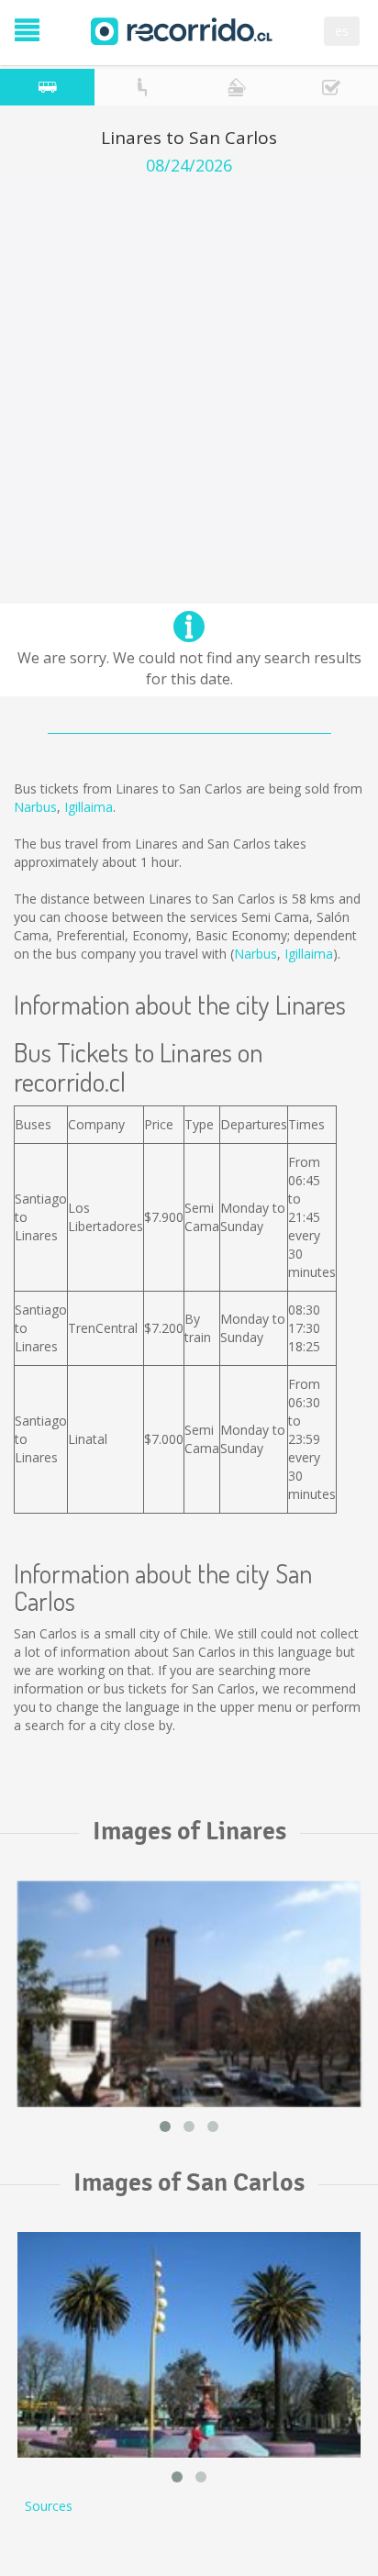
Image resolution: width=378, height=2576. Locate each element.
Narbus (35, 807)
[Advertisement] (189, 373)
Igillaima (89, 807)
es (342, 31)
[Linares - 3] (189, 1994)
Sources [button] (49, 2506)
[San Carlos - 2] (189, 2345)
